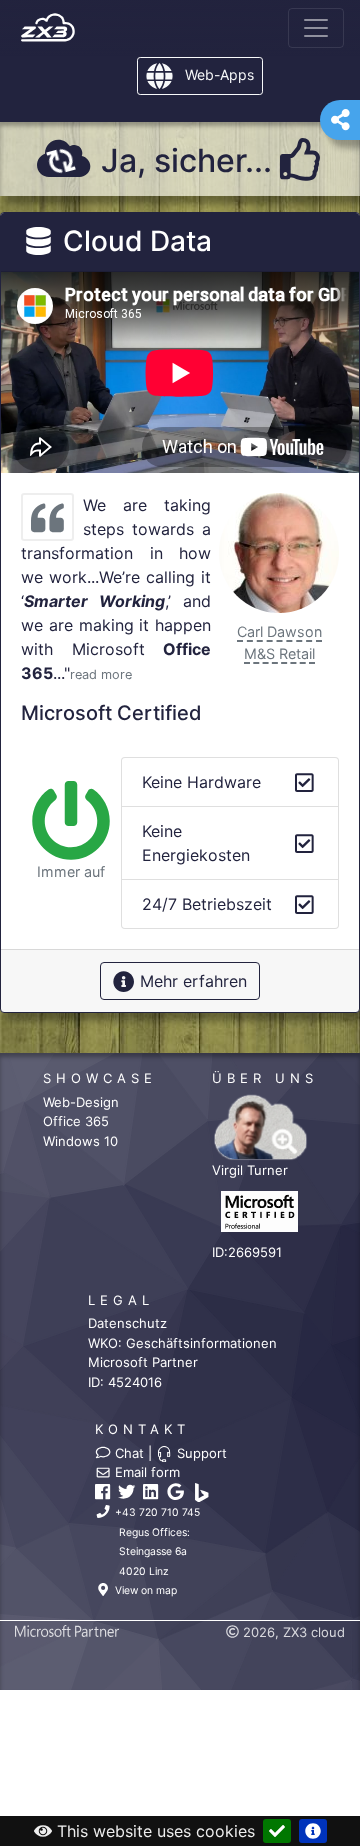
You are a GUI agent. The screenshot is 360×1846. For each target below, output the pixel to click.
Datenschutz (127, 1323)
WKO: (182, 1343)
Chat (127, 1453)
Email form (145, 1472)
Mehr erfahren (191, 981)
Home (48, 28)
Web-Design (81, 1102)
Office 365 (76, 1121)
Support (199, 1453)
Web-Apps (217, 74)
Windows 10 (80, 1141)
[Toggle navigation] (316, 28)
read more (101, 674)
